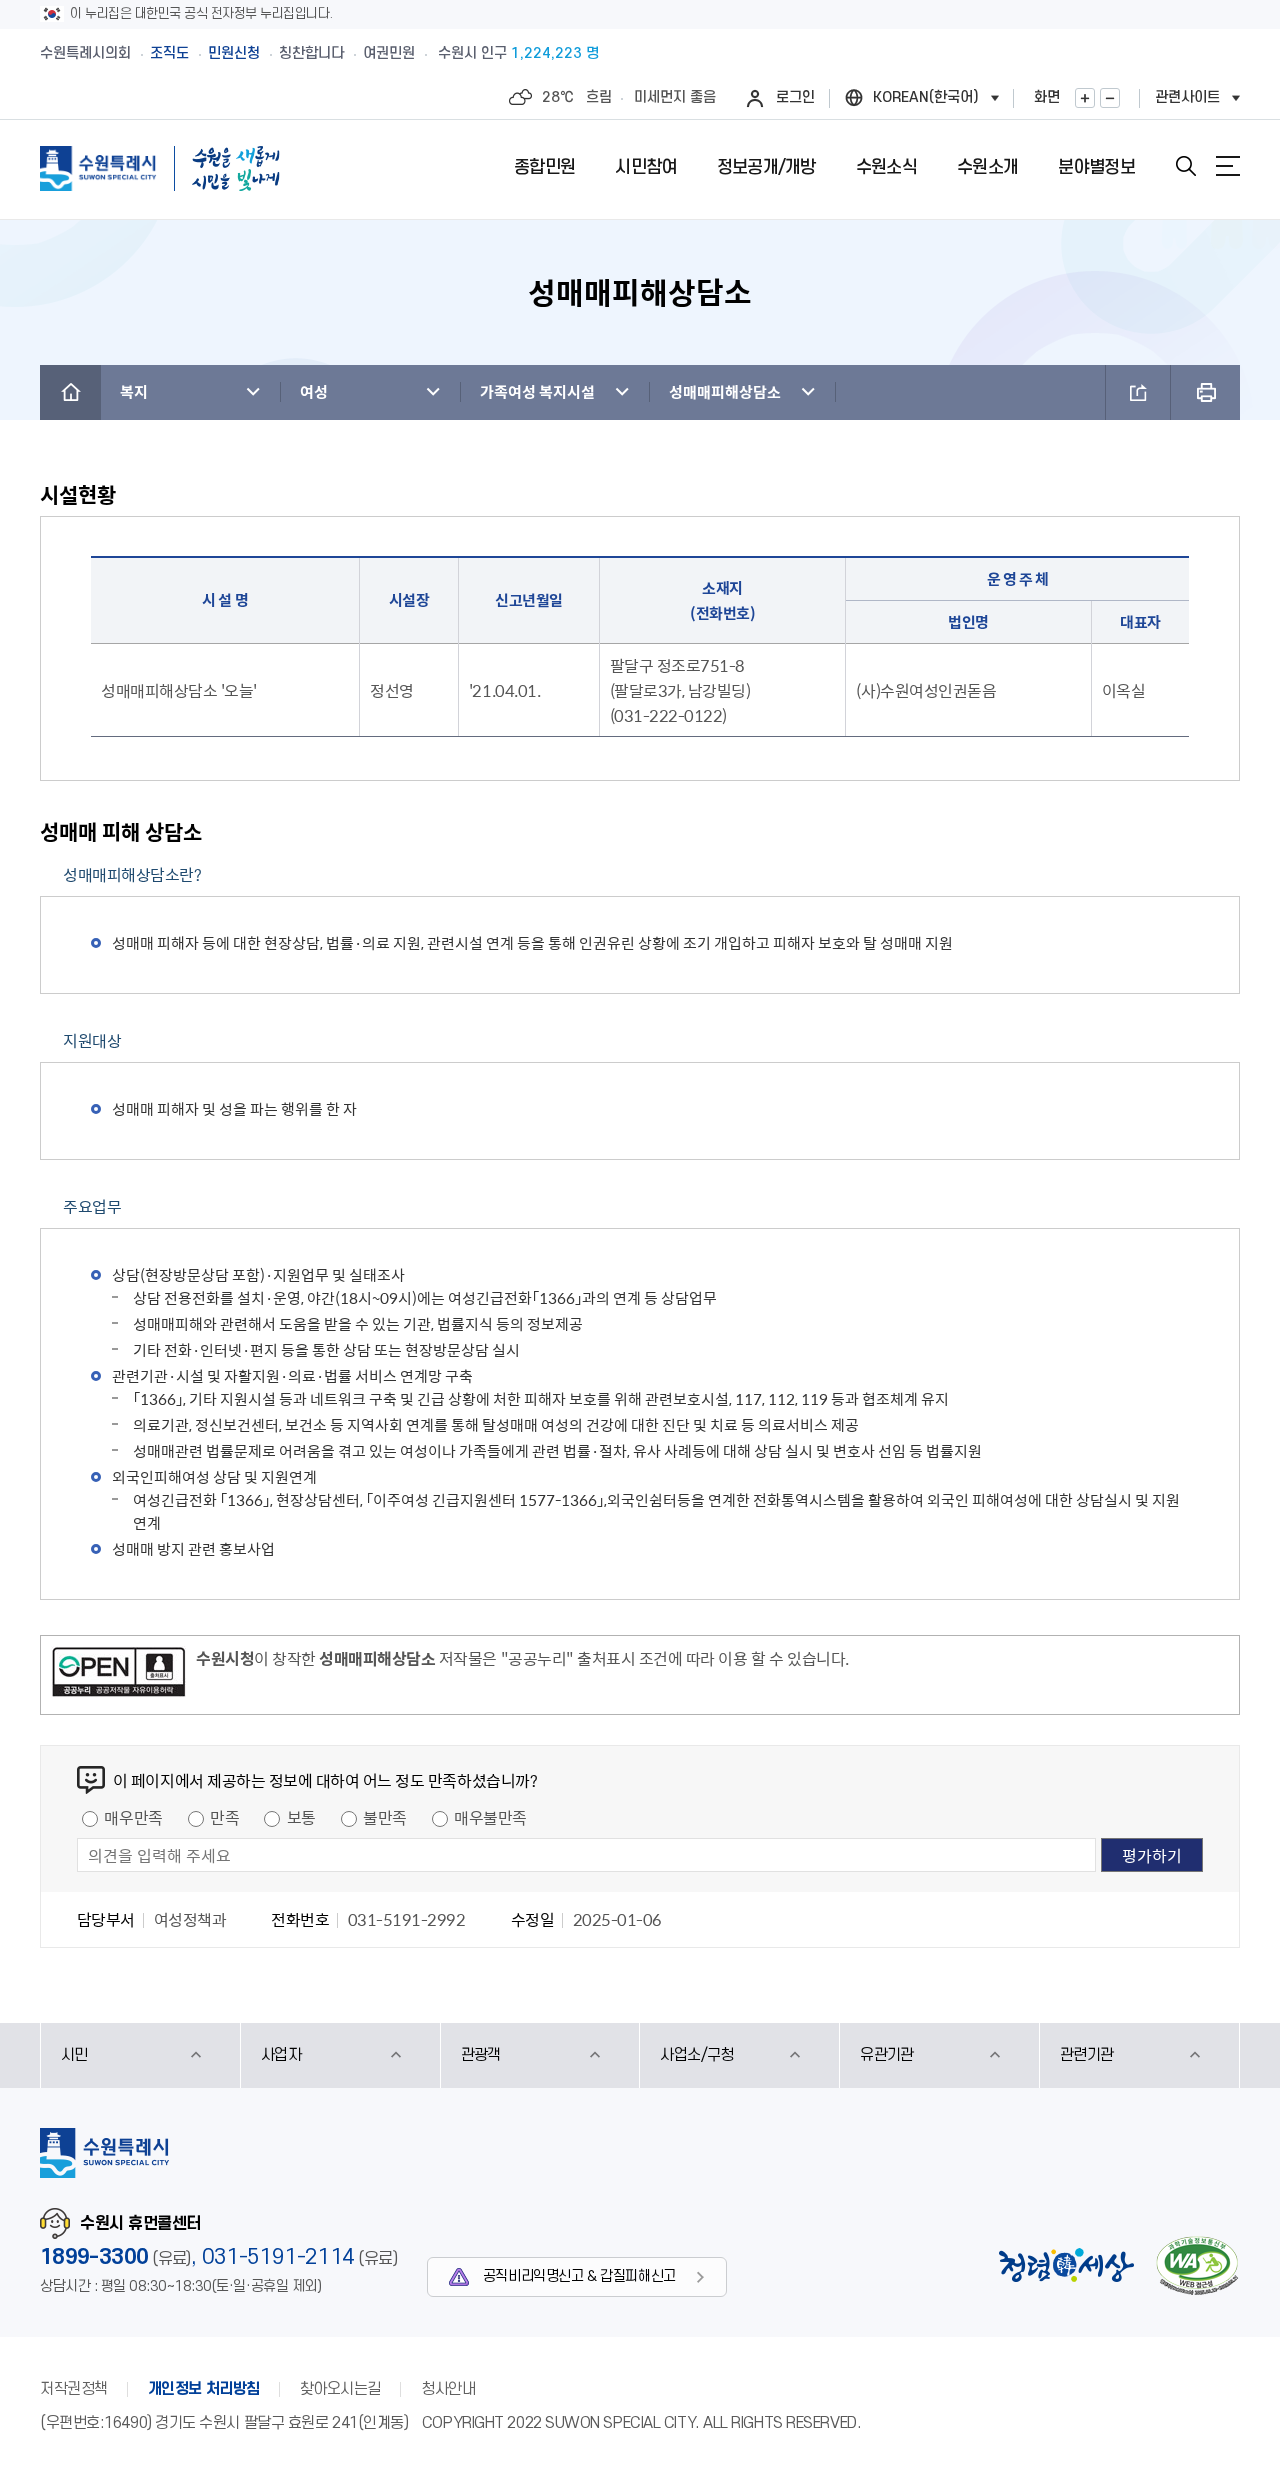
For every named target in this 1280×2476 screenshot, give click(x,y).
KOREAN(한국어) (926, 97)
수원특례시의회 (85, 53)
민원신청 (234, 53)
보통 (301, 1817)
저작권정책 (74, 2389)
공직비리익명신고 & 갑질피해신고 (579, 2276)
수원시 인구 (518, 53)
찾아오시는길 (340, 2389)
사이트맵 (1228, 166)
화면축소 (1110, 98)
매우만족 (133, 1817)
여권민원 (389, 53)
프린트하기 (1205, 392)
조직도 (169, 53)
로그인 (795, 97)
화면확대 (1085, 98)
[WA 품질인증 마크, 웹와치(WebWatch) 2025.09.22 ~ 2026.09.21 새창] (1197, 2265)
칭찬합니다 (311, 53)
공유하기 (1138, 392)
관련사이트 (1187, 97)
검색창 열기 (1186, 166)
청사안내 (448, 2389)
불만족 (385, 1817)
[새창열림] (118, 1675)
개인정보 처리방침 (204, 2389)
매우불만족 (490, 1817)
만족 (224, 1817)
